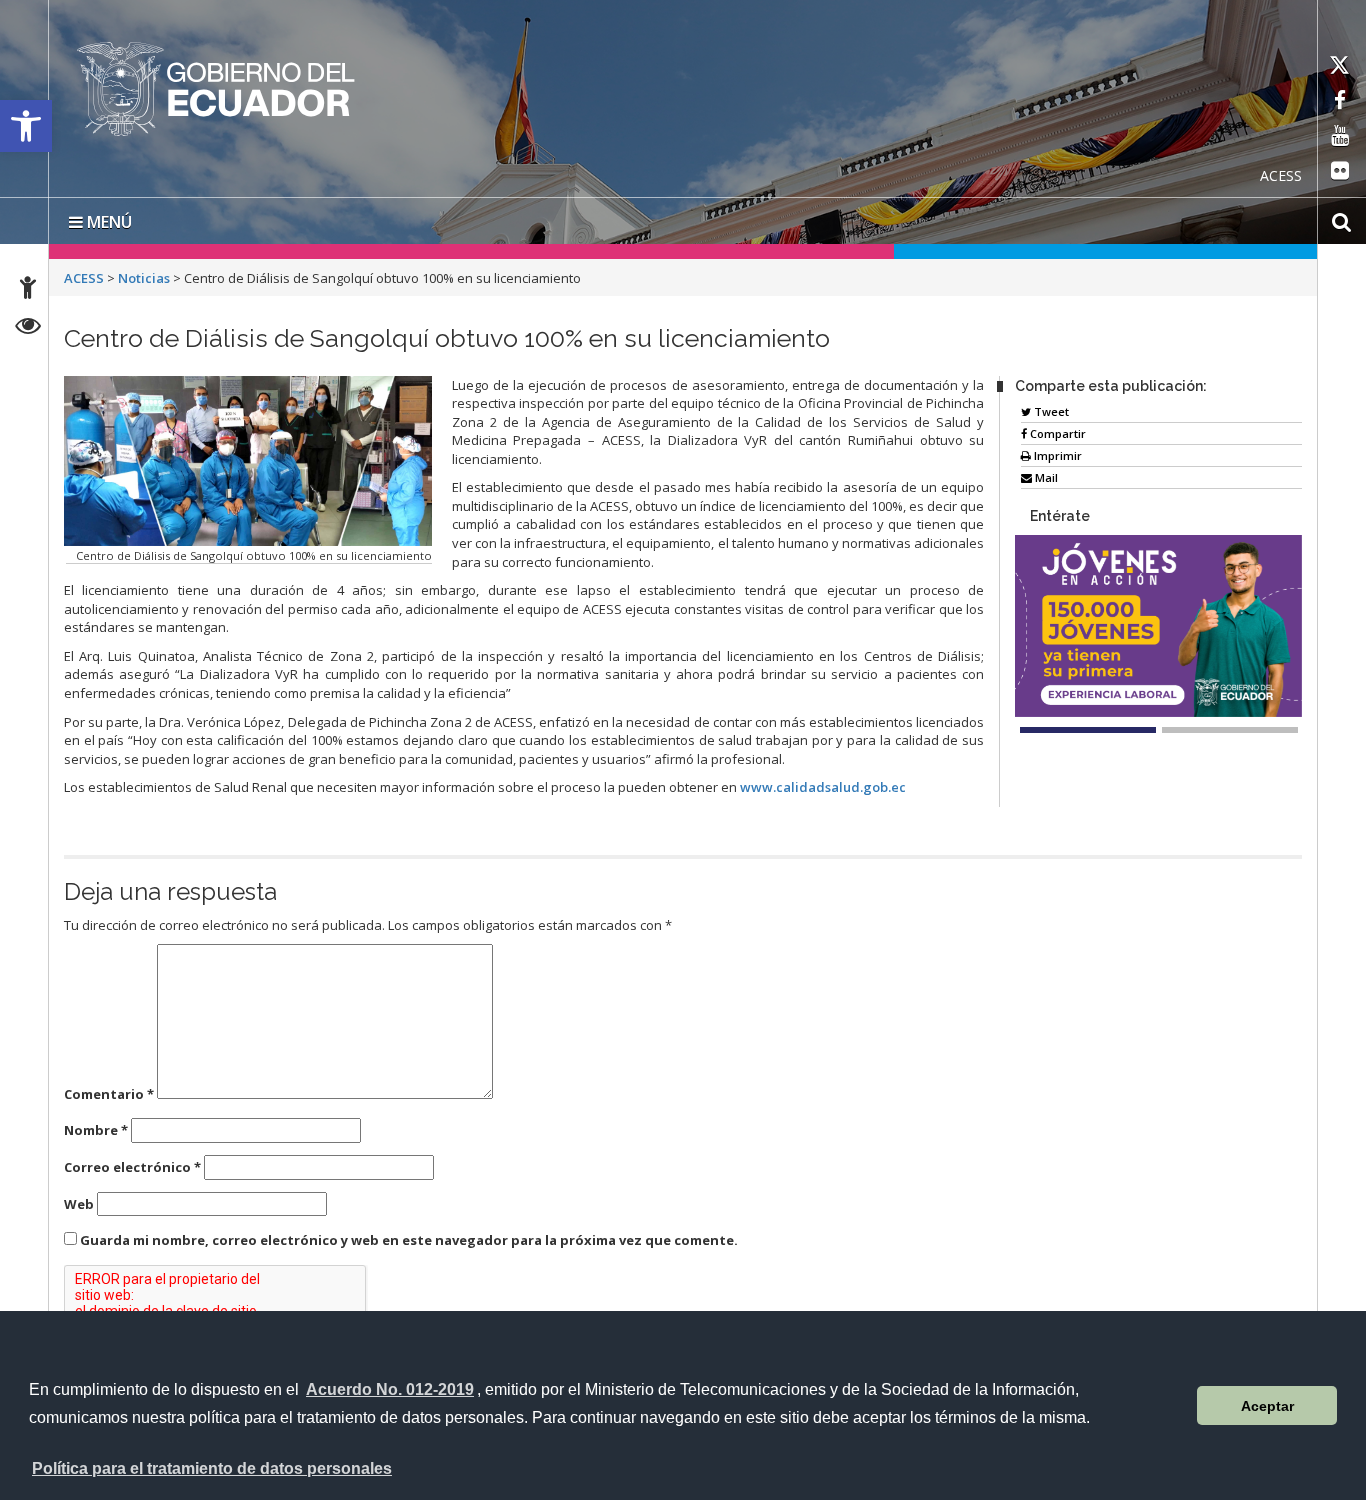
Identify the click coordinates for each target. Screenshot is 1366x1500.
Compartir (1056, 433)
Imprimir (1056, 455)
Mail (1045, 477)
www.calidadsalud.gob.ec (823, 787)
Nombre (96, 1130)
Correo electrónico (132, 1167)
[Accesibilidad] (28, 290)
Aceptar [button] (1267, 1406)
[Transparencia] (28, 328)
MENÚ (107, 222)
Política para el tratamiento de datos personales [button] (212, 1468)
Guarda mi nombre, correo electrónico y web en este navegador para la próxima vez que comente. (409, 1240)
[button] (26, 126)
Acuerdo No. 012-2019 (390, 1389)
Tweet (1050, 411)
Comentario (109, 1094)
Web (79, 1204)
